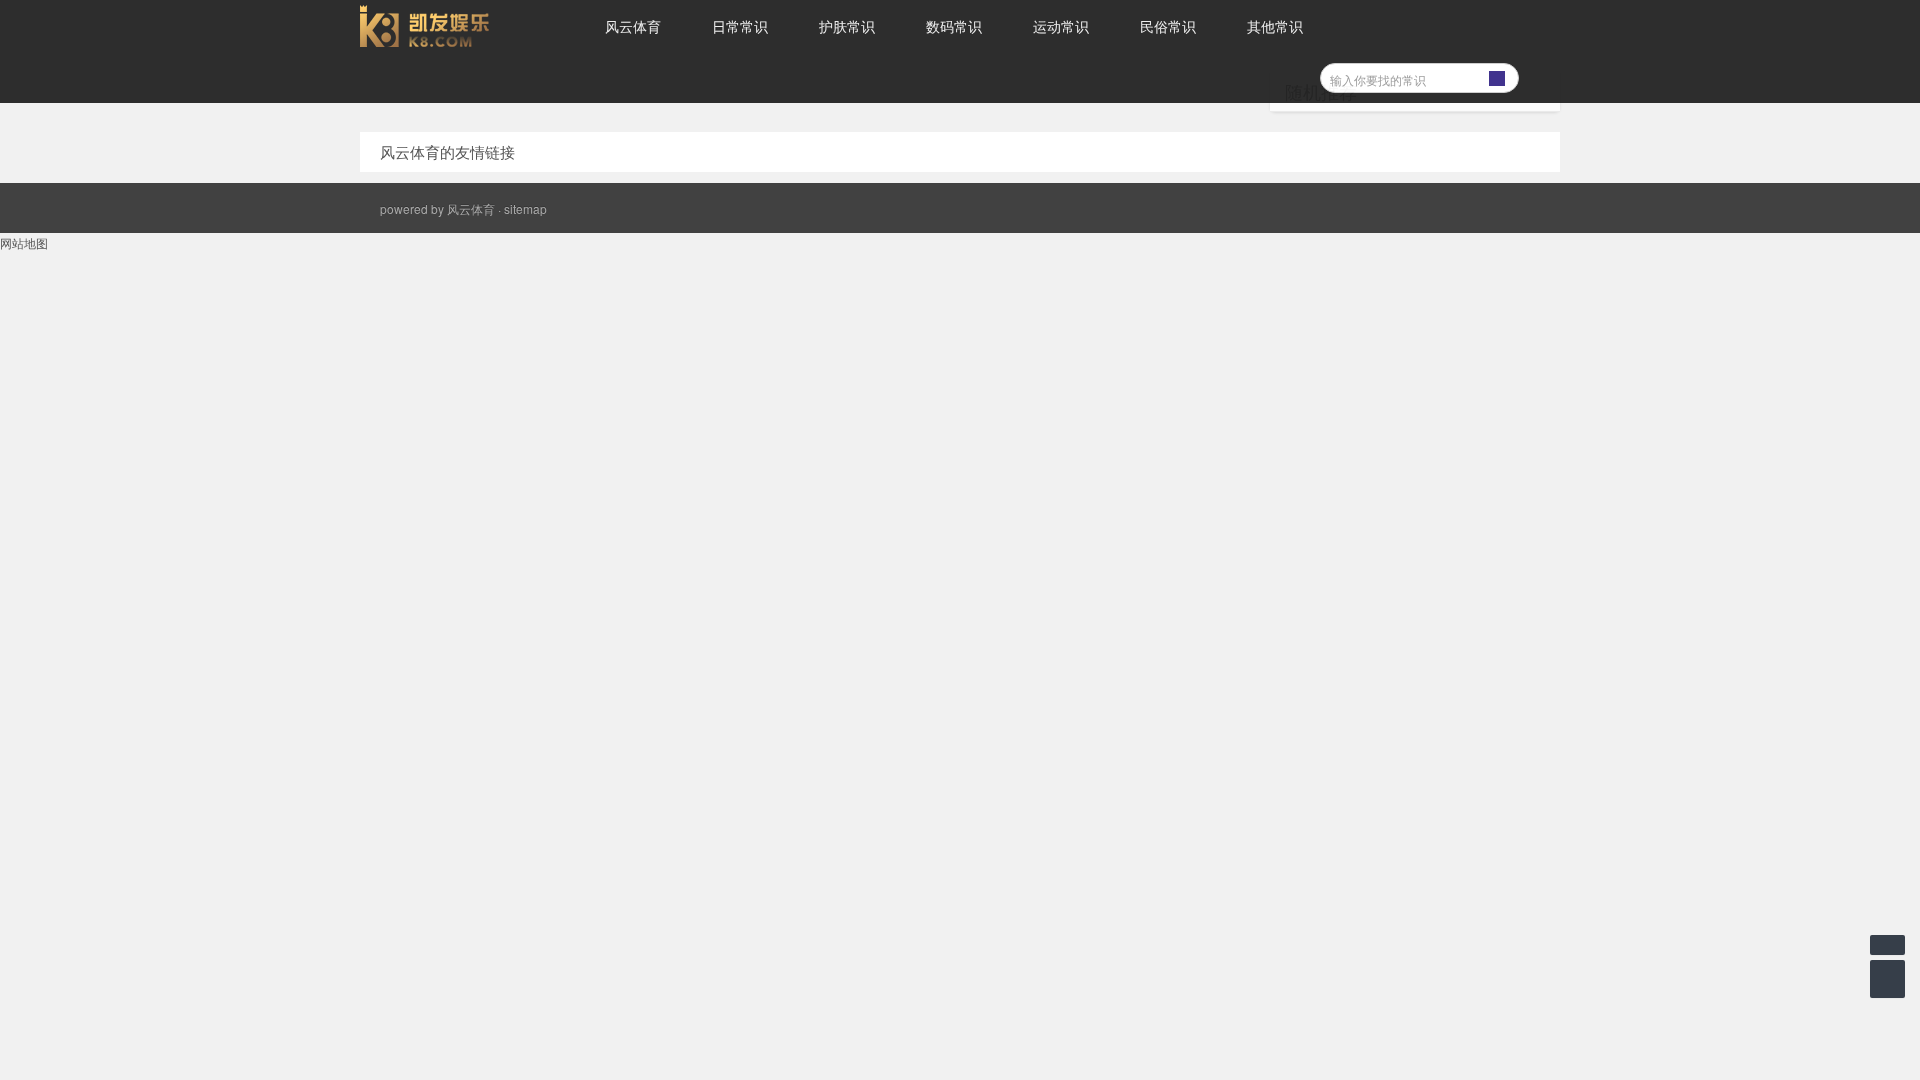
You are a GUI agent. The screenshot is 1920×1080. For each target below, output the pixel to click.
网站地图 (24, 242)
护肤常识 (847, 26)
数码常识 (954, 26)
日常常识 (740, 26)
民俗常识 (1168, 26)
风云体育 (633, 26)
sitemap (525, 208)
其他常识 (1275, 26)
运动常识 (1061, 26)
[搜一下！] (1497, 75)
